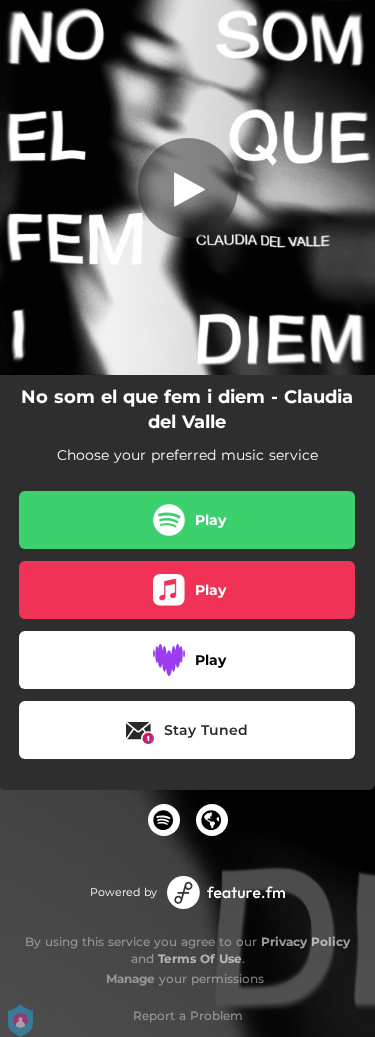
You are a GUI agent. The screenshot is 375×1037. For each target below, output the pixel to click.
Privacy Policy (305, 941)
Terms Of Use (200, 958)
